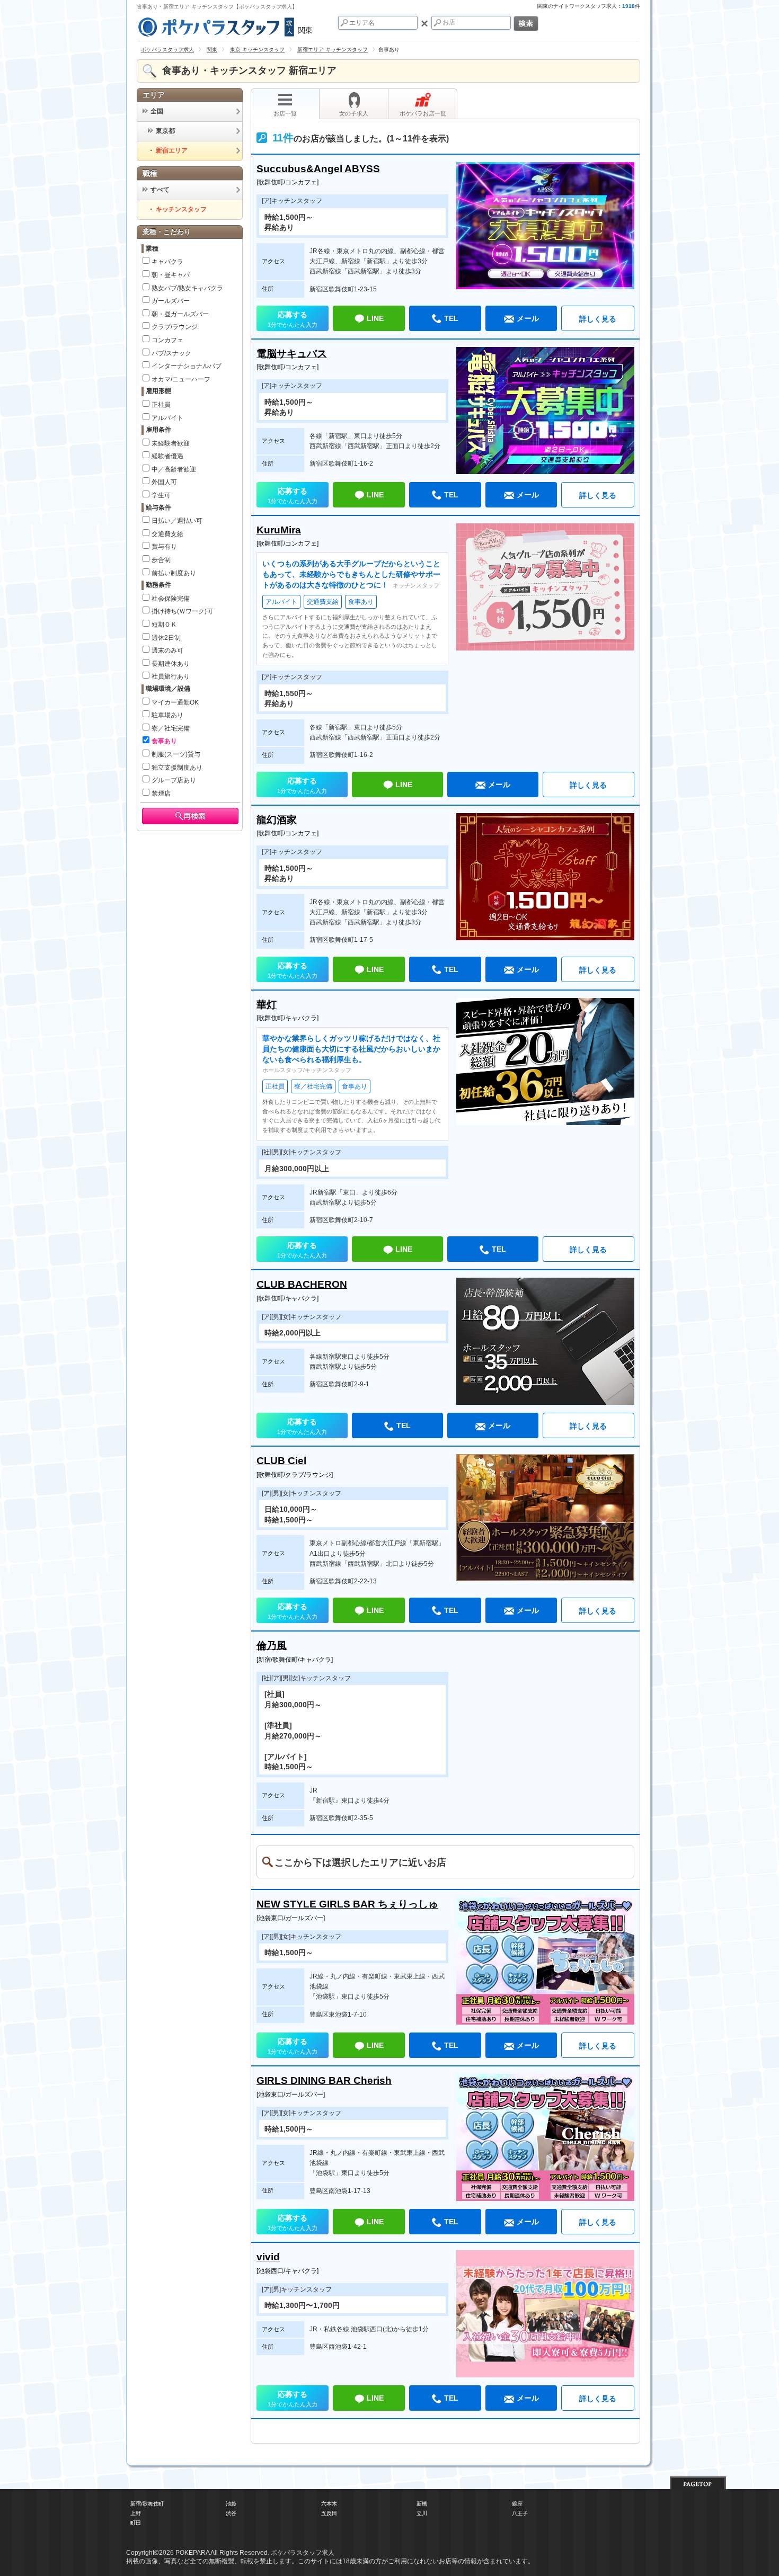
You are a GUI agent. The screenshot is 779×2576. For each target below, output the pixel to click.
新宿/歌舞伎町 (147, 2504)
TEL (451, 318)
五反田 (329, 2513)
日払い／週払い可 (177, 521)
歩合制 (161, 560)
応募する (293, 319)
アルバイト (167, 418)
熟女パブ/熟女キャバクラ (187, 288)
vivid (268, 2257)
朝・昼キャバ (171, 275)
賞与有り (164, 547)
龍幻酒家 (277, 820)
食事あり (164, 741)
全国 (157, 111)
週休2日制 (166, 638)
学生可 (161, 495)
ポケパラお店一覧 (423, 113)
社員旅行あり (171, 676)
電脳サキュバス (292, 354)
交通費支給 (167, 534)
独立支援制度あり (177, 768)
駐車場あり (167, 715)
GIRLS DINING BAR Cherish (324, 2080)
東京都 (165, 131)
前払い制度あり (174, 573)
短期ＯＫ (164, 625)
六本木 (329, 2504)
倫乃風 (272, 1646)
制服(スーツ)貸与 (176, 754)
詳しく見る (598, 319)
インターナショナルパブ (187, 366)
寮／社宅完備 (171, 728)
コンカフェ (167, 340)
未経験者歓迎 (171, 443)
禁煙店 (161, 794)
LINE (375, 318)
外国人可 (164, 482)
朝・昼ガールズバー (180, 314)
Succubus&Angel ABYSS (318, 169)
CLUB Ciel (281, 1461)
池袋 (231, 2504)
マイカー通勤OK (175, 702)
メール (528, 318)
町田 (136, 2523)
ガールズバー (171, 301)
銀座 (517, 2504)
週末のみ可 (167, 650)
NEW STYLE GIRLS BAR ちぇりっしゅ (347, 1904)
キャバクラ (167, 262)
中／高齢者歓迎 (174, 469)
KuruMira (279, 530)
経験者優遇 (167, 456)
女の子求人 (354, 113)
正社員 (161, 405)
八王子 (520, 2513)
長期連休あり (171, 664)
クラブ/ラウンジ (175, 327)
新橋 (422, 2504)
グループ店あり (174, 780)
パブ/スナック (171, 353)
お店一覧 (285, 113)
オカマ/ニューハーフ (181, 379)
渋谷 (231, 2513)
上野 (136, 2513)
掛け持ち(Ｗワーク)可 (182, 611)
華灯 (267, 1005)
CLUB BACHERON (302, 1284)
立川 (422, 2513)
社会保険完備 (171, 599)
